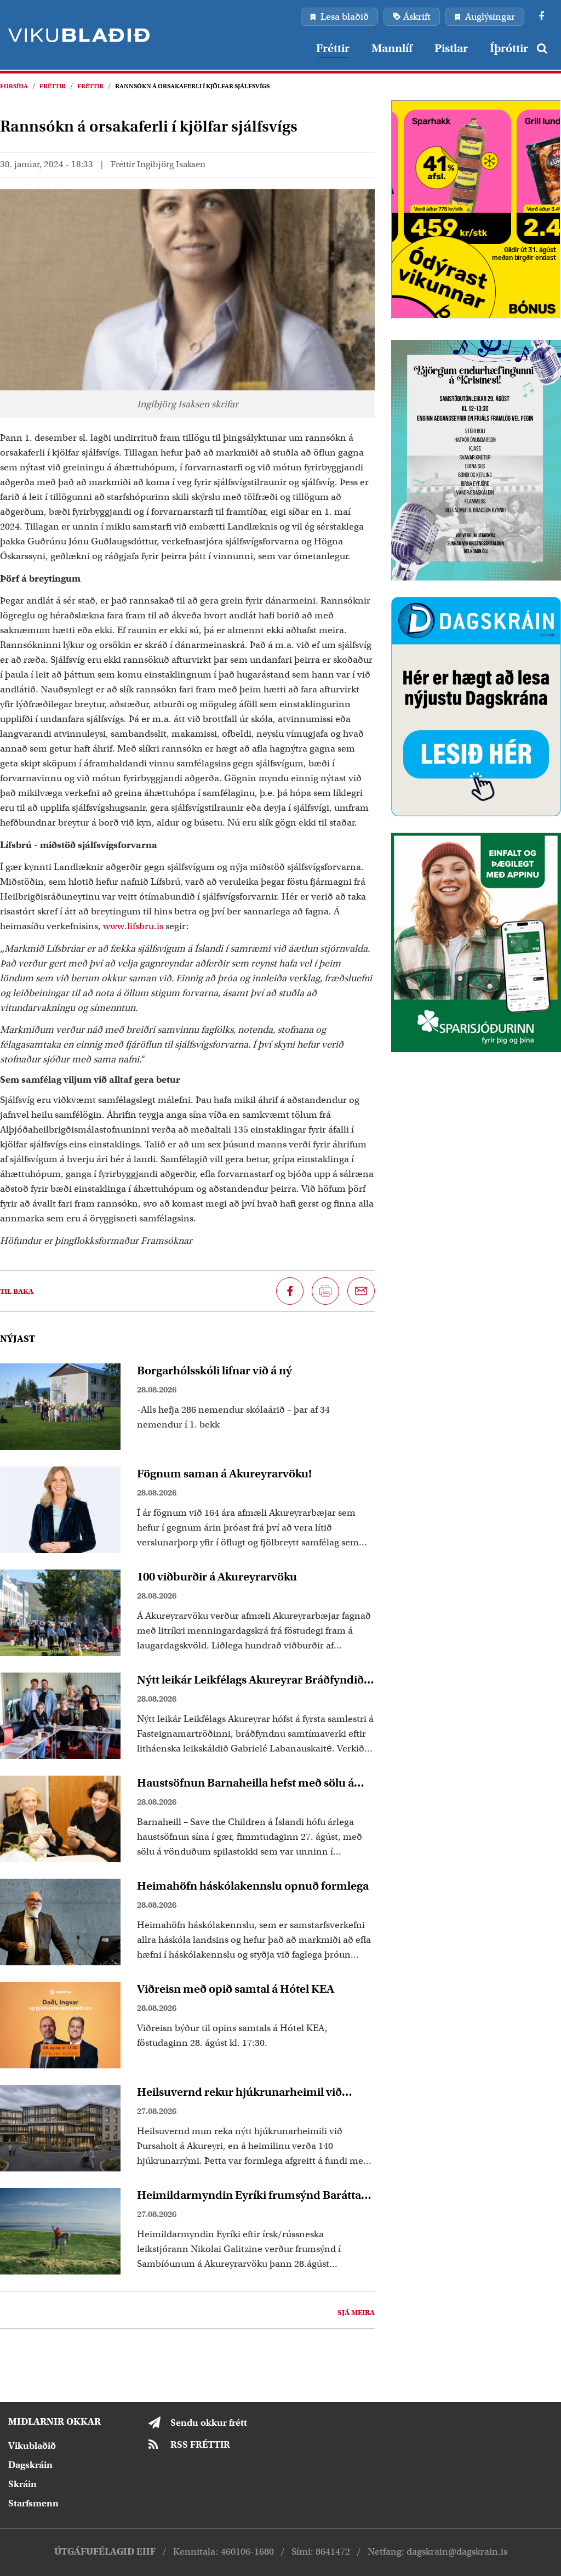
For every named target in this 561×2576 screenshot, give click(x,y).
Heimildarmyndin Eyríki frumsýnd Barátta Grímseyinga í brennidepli (249, 2195)
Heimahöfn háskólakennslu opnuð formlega (253, 1886)
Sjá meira (356, 2313)
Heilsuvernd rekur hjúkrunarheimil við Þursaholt (239, 2092)
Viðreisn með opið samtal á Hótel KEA (236, 1989)
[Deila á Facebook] (290, 1291)
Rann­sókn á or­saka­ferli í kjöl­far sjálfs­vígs (192, 86)
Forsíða (14, 86)
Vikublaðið (32, 2446)
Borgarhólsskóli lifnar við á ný (214, 1371)
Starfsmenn (33, 2503)
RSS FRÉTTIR (200, 2445)
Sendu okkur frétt (209, 2423)
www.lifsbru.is (133, 926)
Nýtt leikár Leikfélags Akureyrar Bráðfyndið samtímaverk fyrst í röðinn (250, 1680)
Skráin (22, 2484)
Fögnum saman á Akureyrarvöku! (224, 1474)
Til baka (17, 1291)
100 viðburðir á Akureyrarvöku (217, 1577)
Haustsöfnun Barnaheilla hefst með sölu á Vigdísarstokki (245, 1783)
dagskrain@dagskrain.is (457, 2552)
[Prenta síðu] (325, 1291)
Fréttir (53, 86)
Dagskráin (30, 2465)
